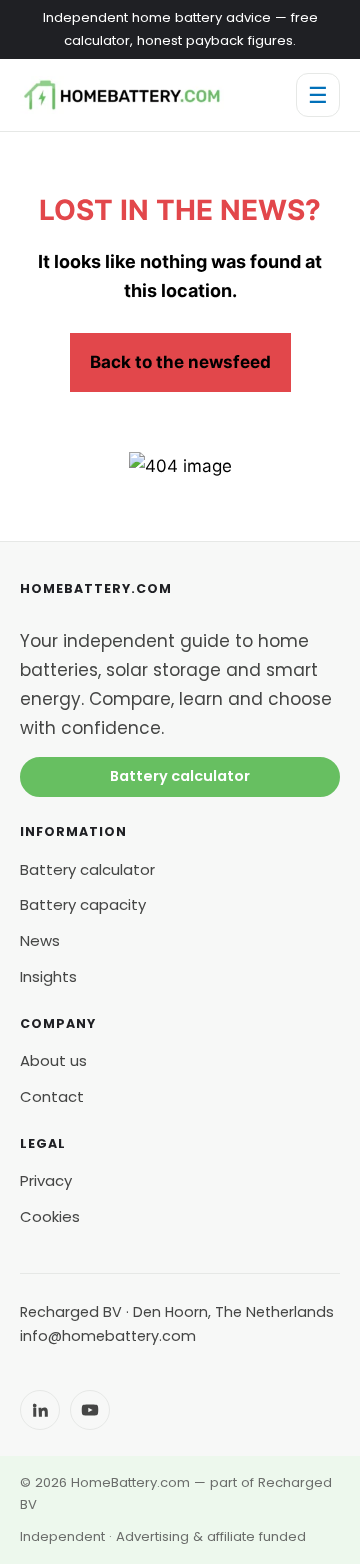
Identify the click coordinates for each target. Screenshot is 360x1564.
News (40, 940)
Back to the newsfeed (180, 362)
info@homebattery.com (108, 1336)
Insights (48, 976)
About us (53, 1060)
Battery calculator (180, 776)
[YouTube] (90, 1410)
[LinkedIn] (40, 1410)
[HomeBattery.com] (122, 95)
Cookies (50, 1216)
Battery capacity (83, 904)
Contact (52, 1096)
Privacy (46, 1180)
